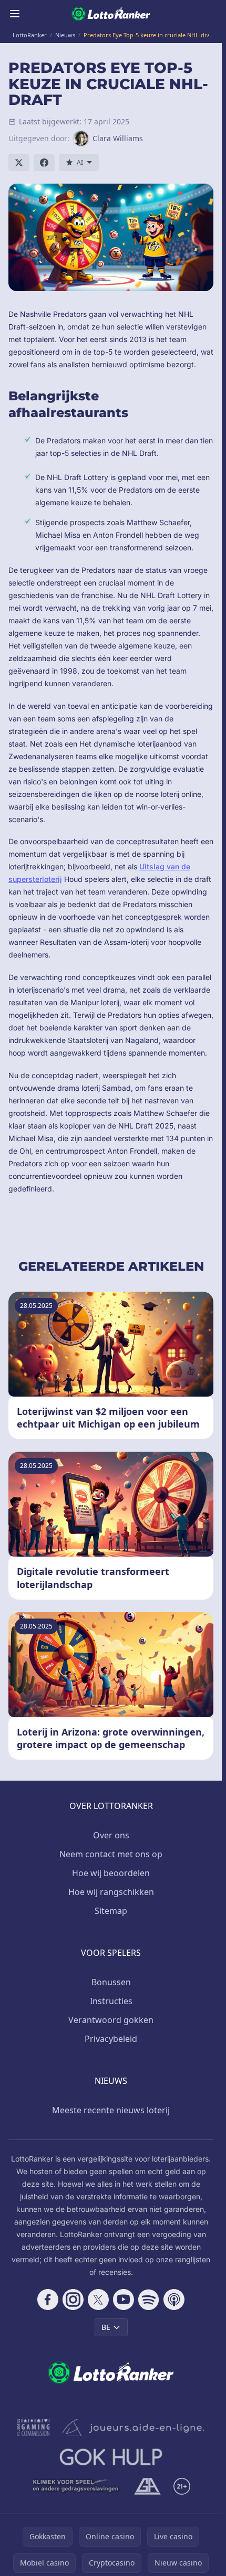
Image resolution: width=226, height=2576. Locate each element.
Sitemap (111, 1911)
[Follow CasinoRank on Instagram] (73, 2300)
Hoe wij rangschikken (111, 1892)
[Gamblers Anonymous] (147, 2486)
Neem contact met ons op (111, 1854)
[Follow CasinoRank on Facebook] (48, 2300)
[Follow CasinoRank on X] (98, 2300)
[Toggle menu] (15, 14)
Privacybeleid (111, 2039)
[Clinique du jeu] (76, 2486)
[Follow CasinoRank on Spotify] (149, 2300)
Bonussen (111, 1982)
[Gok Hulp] (111, 2457)
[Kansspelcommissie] (33, 2428)
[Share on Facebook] (44, 163)
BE (106, 2327)
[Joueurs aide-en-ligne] (133, 2428)
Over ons (111, 1835)
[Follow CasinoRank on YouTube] (124, 2300)
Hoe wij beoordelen (111, 1873)
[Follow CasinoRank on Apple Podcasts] (174, 2300)
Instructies (111, 2001)
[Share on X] (19, 163)
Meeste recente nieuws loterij (111, 2110)
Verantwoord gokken (111, 2020)
